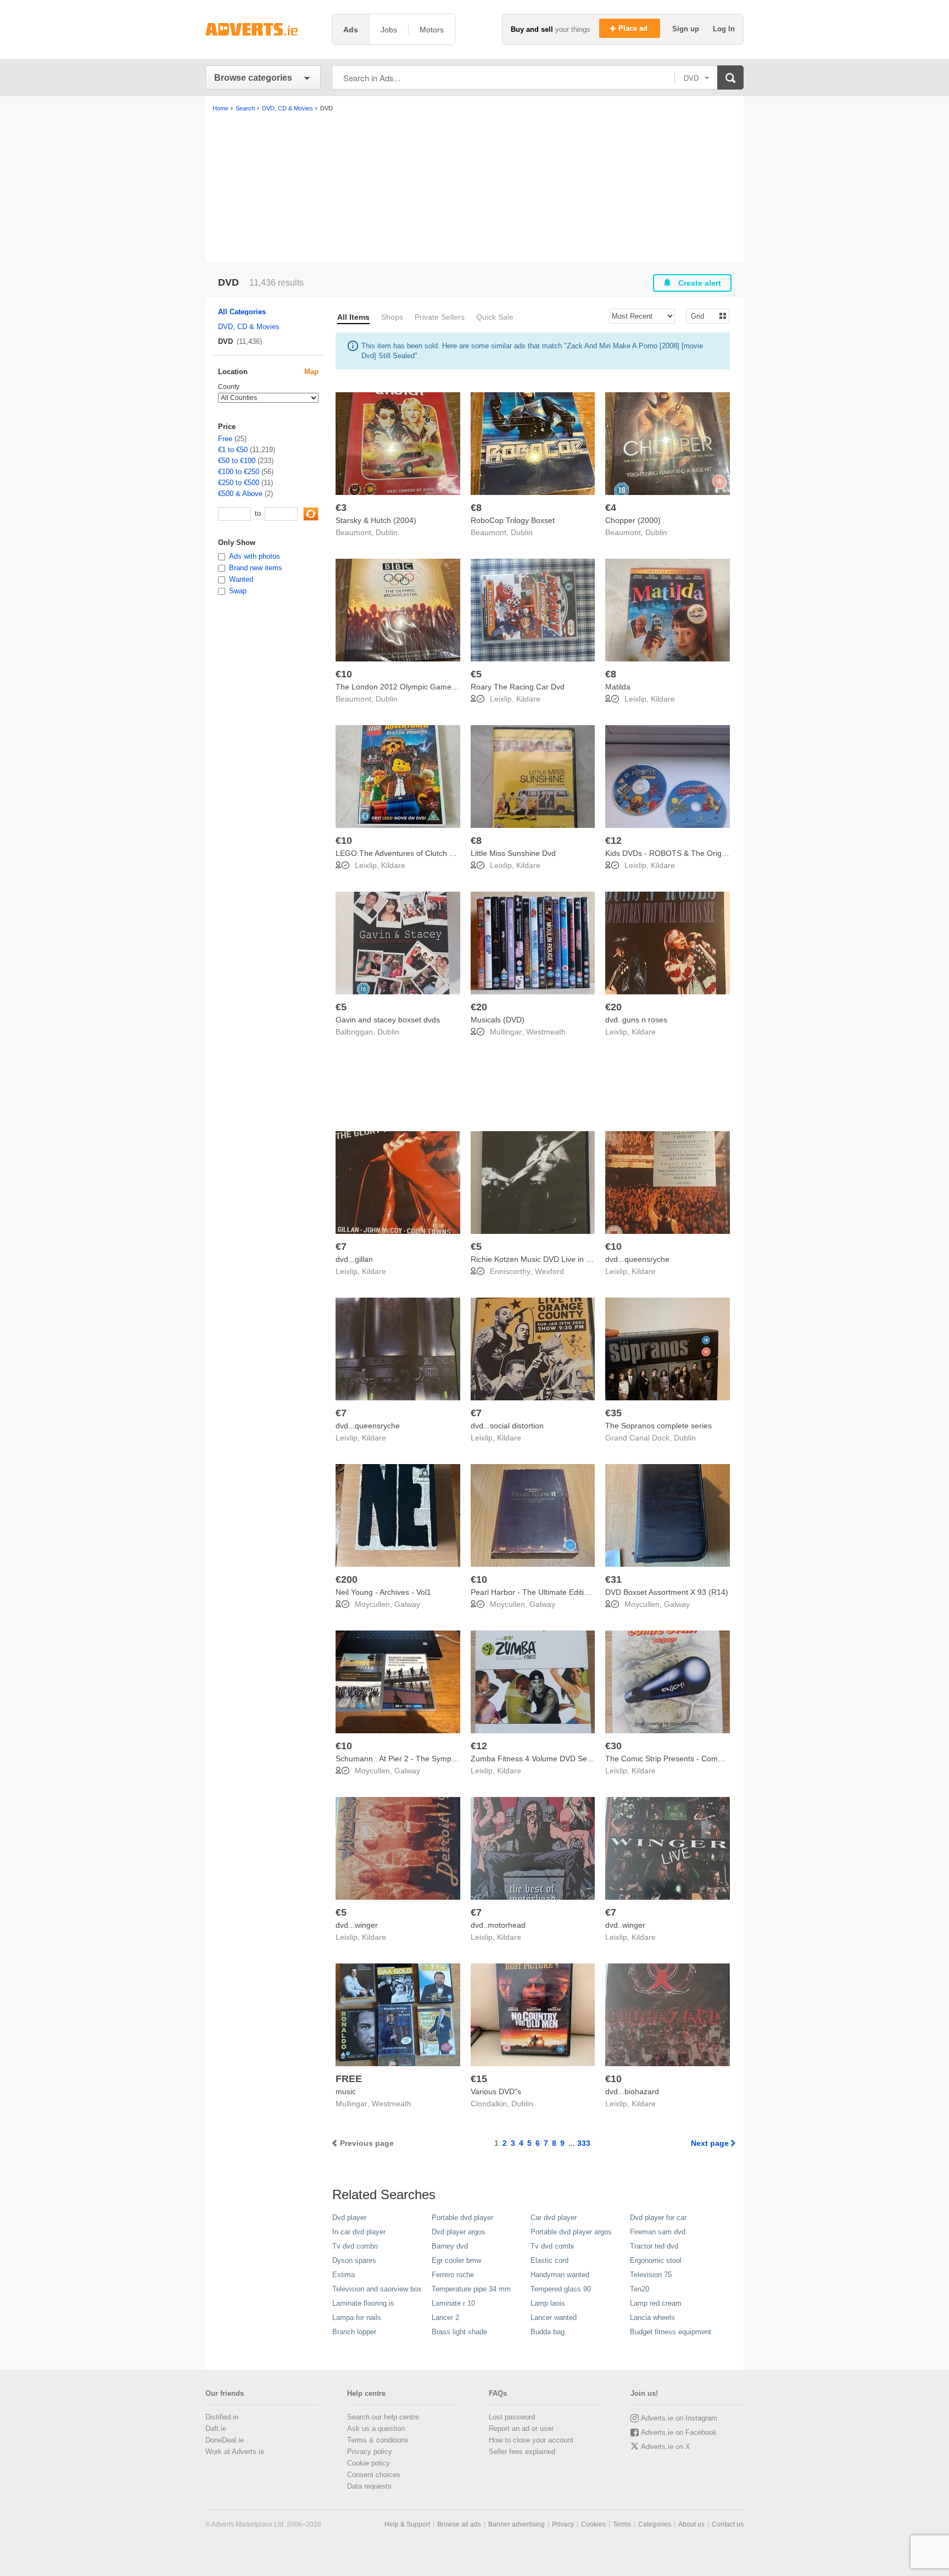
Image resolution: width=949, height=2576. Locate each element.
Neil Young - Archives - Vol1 (383, 1592)
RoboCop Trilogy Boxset (513, 520)
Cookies (593, 2524)
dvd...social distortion (507, 1426)
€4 (611, 508)
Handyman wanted (560, 2275)
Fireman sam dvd (658, 2232)
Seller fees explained (522, 2452)
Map (311, 372)
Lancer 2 (445, 2318)
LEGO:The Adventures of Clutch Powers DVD (414, 853)
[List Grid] (703, 316)
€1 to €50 (233, 450)
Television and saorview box (377, 2289)
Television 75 (651, 2275)
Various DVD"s (496, 2091)
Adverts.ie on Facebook (679, 2432)
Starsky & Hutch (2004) (376, 520)
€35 (613, 1413)
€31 (613, 1579)
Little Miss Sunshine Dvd (513, 853)
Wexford (549, 1271)
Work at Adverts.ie (235, 2452)
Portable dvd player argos (571, 2232)
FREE (349, 2079)
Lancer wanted (554, 2318)
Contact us (728, 2524)
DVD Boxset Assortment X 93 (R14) (667, 1592)
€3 (341, 508)
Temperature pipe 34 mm (471, 2289)
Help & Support (407, 2524)
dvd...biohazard (632, 2091)
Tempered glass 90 (561, 2289)
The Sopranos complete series (658, 1426)
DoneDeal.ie (225, 2440)
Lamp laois (548, 2303)
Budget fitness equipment (671, 2332)
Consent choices (374, 2475)
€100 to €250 (239, 472)
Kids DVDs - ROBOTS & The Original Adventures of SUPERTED (716, 853)
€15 (479, 2079)
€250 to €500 (239, 483)
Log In (724, 29)
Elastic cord (549, 2260)
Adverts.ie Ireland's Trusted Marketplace (263, 29)
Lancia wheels (652, 2318)
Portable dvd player (462, 2218)
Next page (710, 2143)
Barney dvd (450, 2246)
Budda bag (548, 2332)
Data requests (369, 2486)
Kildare (528, 699)
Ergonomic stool (656, 2260)
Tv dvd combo (355, 2246)
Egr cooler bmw (456, 2260)
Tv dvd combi (552, 2246)
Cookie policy (369, 2463)
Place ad (634, 28)
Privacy (563, 2524)
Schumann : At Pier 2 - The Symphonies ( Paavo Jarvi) (430, 1759)
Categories (655, 2524)
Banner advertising (517, 2524)
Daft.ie (216, 2428)
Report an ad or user (521, 2428)
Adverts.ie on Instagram (679, 2418)
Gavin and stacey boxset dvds (388, 1020)
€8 (476, 508)
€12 (613, 841)
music (346, 2091)
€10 (344, 674)
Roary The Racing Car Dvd (518, 687)
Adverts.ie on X (666, 2447)
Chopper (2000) (633, 520)
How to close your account (531, 2440)
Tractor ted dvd (654, 2246)
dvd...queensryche (637, 1259)
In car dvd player (359, 2232)
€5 (476, 674)
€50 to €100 (237, 461)
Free (225, 439)
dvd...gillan (354, 1259)
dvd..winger (625, 1925)
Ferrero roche (453, 2275)
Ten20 (640, 2289)
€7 (341, 1247)
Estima (344, 2275)
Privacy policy (370, 2452)
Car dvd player (554, 2218)
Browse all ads (459, 2524)
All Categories (242, 312)
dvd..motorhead (498, 1925)
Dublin (387, 532)
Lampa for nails (357, 2318)
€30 (613, 1746)
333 (584, 2143)
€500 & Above (240, 494)
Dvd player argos (459, 2232)
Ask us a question (376, 2428)
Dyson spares (354, 2260)
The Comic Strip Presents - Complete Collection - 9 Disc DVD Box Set (726, 1759)
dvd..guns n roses (636, 1020)
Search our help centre (383, 2417)
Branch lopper (354, 2332)
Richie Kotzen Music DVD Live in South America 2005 (563, 1259)
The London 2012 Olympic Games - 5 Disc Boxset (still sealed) (445, 687)
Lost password (512, 2417)
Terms (622, 2524)
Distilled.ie (222, 2417)
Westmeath (546, 1032)
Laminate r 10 (453, 2303)
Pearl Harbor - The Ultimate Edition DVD (541, 1592)
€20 (479, 1007)
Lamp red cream (656, 2303)
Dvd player (349, 2218)
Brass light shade (459, 2332)
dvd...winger (357, 1925)
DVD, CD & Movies (249, 327)
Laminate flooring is (363, 2303)
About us (691, 2524)
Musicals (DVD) (498, 1020)
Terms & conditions (378, 2440)
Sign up (687, 29)
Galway (407, 1604)
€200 (347, 1579)
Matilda (618, 687)
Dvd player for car (658, 2218)
